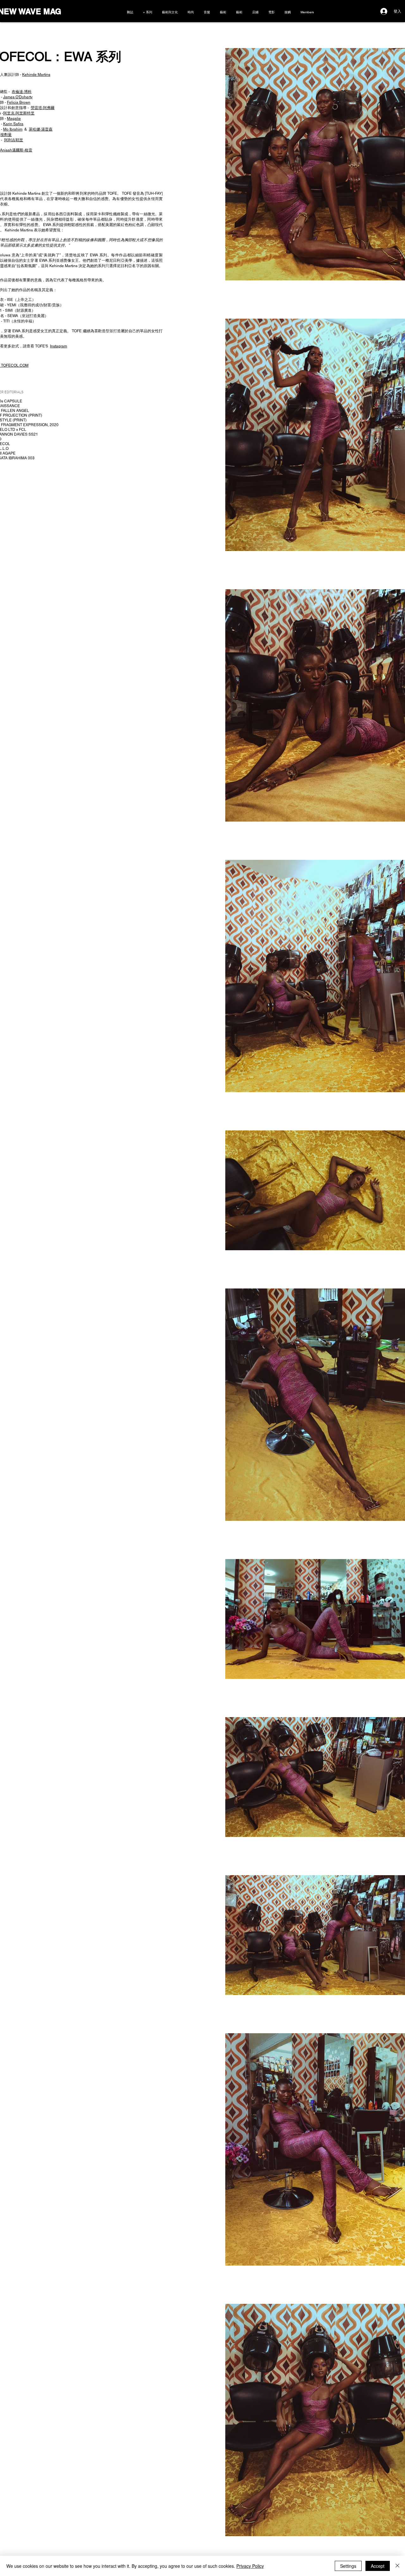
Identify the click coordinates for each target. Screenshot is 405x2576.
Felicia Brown (19, 102)
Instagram (59, 346)
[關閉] (397, 2566)
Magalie (14, 119)
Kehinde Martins (36, 75)
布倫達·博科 (22, 92)
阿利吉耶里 (14, 140)
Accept (378, 2566)
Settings (348, 2566)
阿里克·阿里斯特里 (19, 113)
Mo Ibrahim (13, 129)
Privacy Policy (250, 2566)
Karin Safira (13, 124)
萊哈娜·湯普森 (41, 129)
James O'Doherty (18, 97)
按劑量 (6, 135)
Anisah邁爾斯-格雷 (16, 150)
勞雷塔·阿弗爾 (43, 108)
